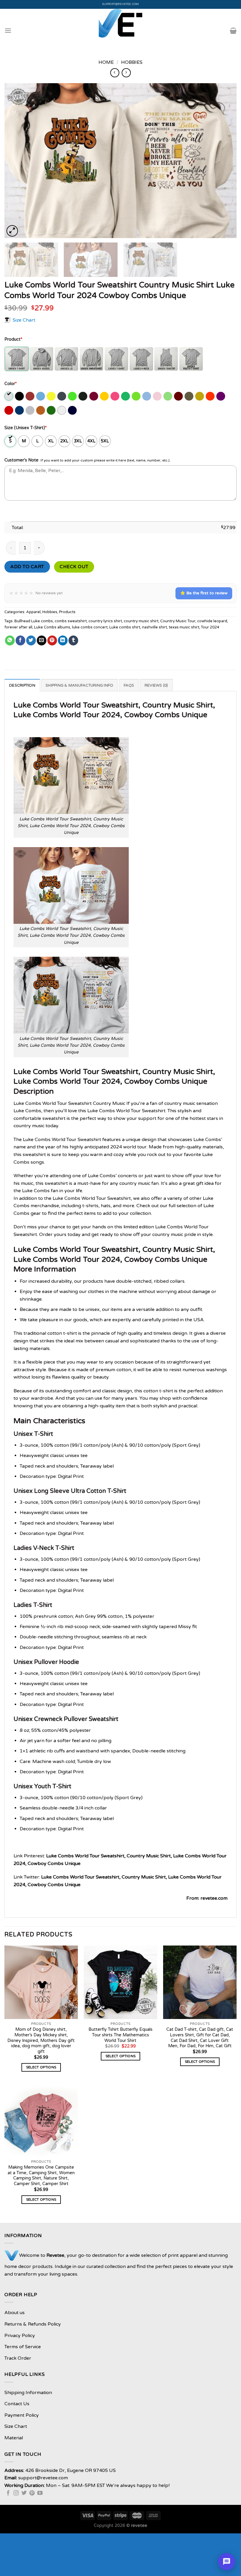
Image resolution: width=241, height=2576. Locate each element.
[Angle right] (126, 73)
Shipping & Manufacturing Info (79, 685)
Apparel (33, 612)
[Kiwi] (137, 396)
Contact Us (17, 2404)
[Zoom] (12, 231)
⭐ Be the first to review (204, 593)
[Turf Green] (52, 410)
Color (11, 384)
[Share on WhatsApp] (10, 640)
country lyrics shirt (105, 621)
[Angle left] (115, 73)
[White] (62, 410)
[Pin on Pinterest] (52, 640)
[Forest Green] (83, 396)
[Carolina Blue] (41, 396)
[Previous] (16, 161)
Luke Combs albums (52, 627)
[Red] (9, 410)
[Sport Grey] (30, 410)
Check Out (74, 567)
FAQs (129, 685)
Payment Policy (22, 2415)
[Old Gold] (200, 396)
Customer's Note (21, 460)
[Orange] (211, 396)
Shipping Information (28, 2393)
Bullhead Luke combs (34, 621)
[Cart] (233, 31)
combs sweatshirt (71, 621)
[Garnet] (94, 396)
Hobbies (132, 62)
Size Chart (24, 320)
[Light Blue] (147, 396)
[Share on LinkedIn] (63, 640)
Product (13, 339)
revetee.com (214, 1898)
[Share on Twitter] (31, 640)
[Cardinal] (30, 396)
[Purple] (221, 396)
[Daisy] (52, 396)
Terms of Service (23, 2347)
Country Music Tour (178, 621)
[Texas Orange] (41, 410)
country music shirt (141, 621)
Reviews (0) (156, 685)
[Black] (20, 396)
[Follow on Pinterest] (32, 2493)
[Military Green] (189, 396)
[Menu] (8, 30)
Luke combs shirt (125, 627)
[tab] (22, 685)
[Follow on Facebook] (8, 2493)
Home (106, 62)
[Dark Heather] (62, 396)
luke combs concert (90, 627)
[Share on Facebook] (20, 640)
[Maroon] (179, 396)
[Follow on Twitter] (24, 2493)
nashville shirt (154, 627)
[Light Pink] (158, 396)
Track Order (18, 2358)
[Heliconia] (115, 396)
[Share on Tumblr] (73, 640)
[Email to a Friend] (42, 640)
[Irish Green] (126, 396)
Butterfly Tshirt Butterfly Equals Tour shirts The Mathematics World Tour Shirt (120, 2035)
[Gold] (105, 396)
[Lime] (168, 396)
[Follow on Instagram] (16, 2493)
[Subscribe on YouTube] (40, 2493)
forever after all (18, 627)
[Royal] (20, 410)
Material (14, 2438)
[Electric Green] (73, 396)
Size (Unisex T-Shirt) (26, 428)
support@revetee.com (121, 4)
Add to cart (27, 567)
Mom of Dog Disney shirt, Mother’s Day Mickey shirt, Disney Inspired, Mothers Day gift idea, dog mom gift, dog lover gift (41, 2040)
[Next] (225, 161)
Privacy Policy (20, 2336)
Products (67, 612)
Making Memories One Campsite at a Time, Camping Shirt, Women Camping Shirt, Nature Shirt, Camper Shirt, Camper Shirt (41, 2176)
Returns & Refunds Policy (33, 2324)
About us (15, 2313)
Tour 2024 (210, 627)
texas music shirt (184, 627)
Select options (41, 2067)
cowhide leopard (212, 621)
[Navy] (73, 410)
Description (22, 685)
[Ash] (9, 396)
